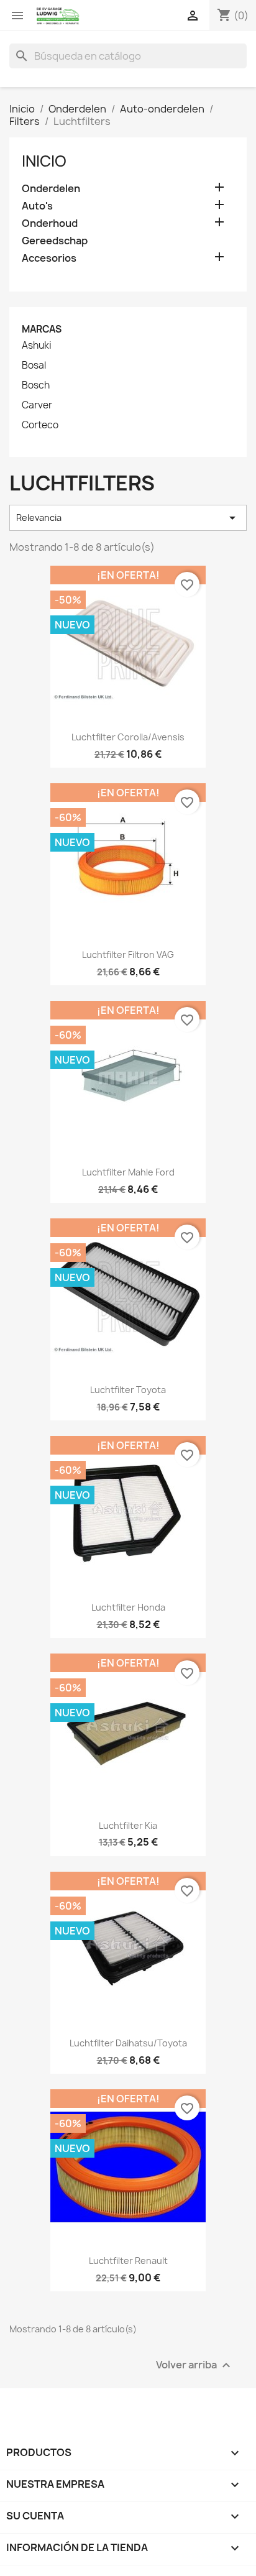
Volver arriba (195, 2365)
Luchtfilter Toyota (128, 1390)
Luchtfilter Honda (128, 1607)
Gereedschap (55, 241)
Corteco (40, 425)
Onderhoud (50, 223)
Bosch (36, 385)
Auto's (37, 206)
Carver (37, 405)
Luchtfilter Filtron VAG (128, 954)
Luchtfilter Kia (128, 1825)
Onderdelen (51, 189)
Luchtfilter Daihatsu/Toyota (128, 2043)
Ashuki (37, 346)
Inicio (44, 161)
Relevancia (128, 518)
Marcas (42, 329)
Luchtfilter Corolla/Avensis (128, 737)
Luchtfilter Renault (128, 2261)
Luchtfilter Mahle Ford (128, 1172)
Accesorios (49, 258)
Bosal (34, 366)
